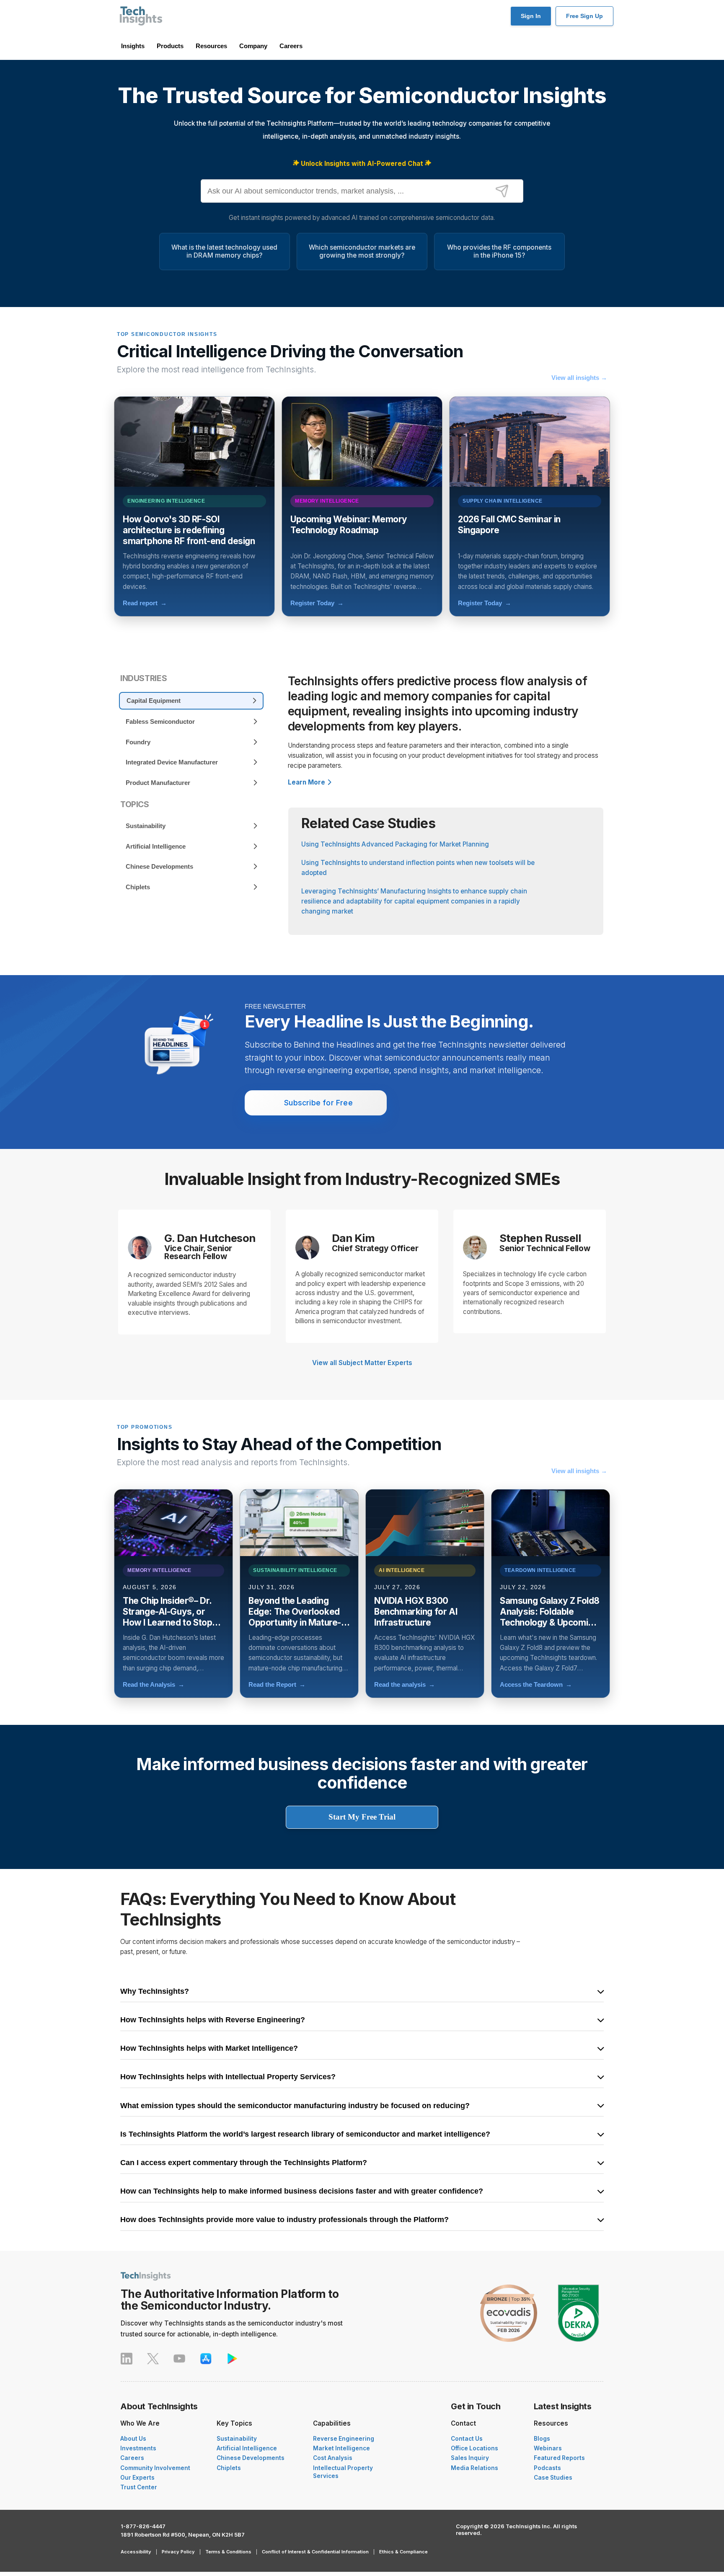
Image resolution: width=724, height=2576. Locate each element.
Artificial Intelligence (247, 2448)
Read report (145, 603)
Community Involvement (155, 2468)
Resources (211, 46)
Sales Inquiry (470, 2458)
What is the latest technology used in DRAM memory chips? (224, 251)
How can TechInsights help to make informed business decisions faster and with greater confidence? (302, 2191)
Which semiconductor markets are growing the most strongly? (362, 251)
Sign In (531, 16)
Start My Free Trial (362, 1817)
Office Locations (474, 2448)
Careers (291, 46)
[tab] (191, 701)
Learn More (306, 782)
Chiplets (229, 2468)
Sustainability (237, 2439)
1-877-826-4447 (143, 2526)
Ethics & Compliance (403, 2552)
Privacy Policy (178, 2552)
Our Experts (137, 2478)
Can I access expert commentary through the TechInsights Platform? (244, 2163)
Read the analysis (405, 1684)
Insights (133, 46)
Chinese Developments (251, 2458)
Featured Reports (559, 2458)
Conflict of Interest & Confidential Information (315, 2552)
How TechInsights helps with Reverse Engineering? (213, 2020)
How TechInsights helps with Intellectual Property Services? (228, 2077)
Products (170, 46)
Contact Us (467, 2439)
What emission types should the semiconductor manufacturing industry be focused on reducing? (295, 2106)
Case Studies (553, 2478)
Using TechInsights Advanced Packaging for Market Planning (395, 844)
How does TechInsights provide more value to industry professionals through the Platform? (284, 2220)
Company (253, 46)
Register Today (317, 603)
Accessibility (136, 2552)
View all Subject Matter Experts (362, 1363)
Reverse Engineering (344, 2439)
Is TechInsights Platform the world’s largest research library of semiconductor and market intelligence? (305, 2135)
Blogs (542, 2439)
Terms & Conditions (228, 2552)
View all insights (579, 378)
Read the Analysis (154, 1684)
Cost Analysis (333, 2458)
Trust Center (139, 2487)
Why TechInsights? (155, 1992)
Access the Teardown (536, 1684)
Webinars (548, 2448)
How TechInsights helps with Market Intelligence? (209, 2049)
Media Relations (474, 2468)
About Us (133, 2439)
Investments (138, 2448)
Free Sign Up (584, 16)
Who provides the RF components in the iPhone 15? (499, 251)
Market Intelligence (341, 2448)
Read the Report (277, 1684)
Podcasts (547, 2468)
